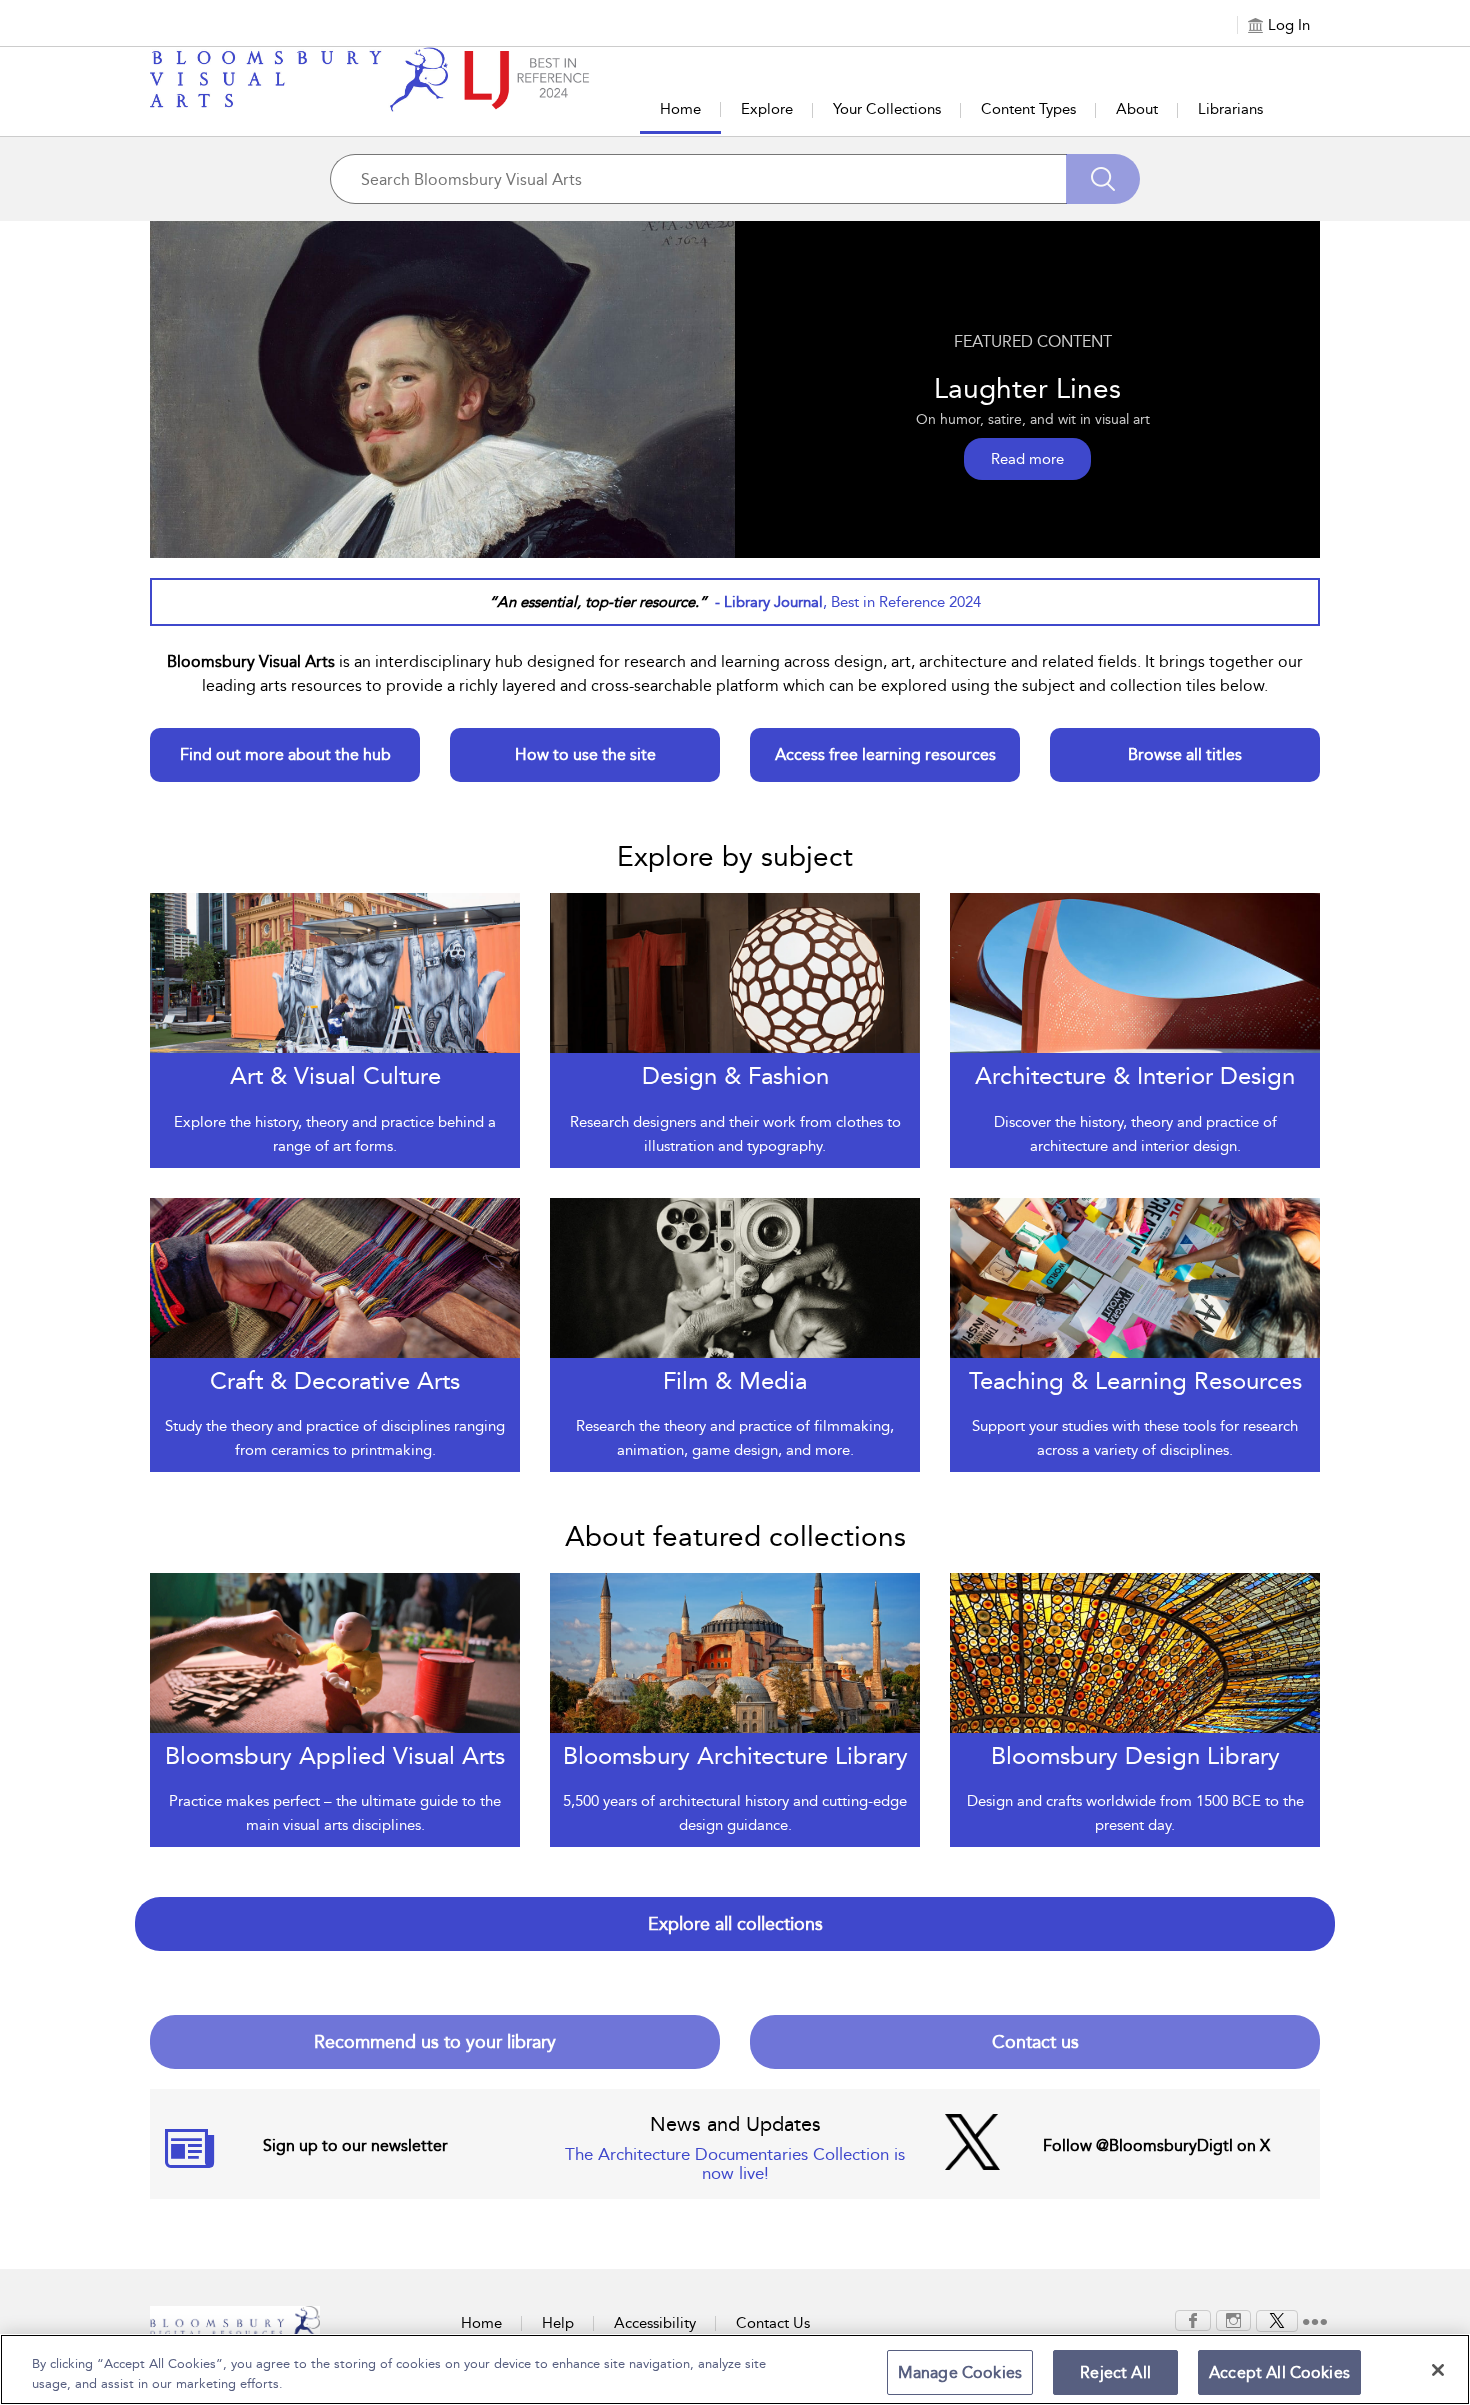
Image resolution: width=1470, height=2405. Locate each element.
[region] (735, 2369)
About (1137, 109)
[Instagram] (1233, 2319)
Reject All (1115, 2372)
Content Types (1028, 109)
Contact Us (773, 2323)
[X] (1277, 2319)
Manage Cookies (960, 2372)
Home (680, 109)
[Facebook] (1193, 2319)
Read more (1027, 459)
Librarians (1230, 109)
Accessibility (655, 2323)
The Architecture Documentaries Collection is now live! (735, 2163)
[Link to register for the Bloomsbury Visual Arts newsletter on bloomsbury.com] (189, 2161)
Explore (767, 109)
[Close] (1438, 2370)
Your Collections (887, 109)
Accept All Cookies (1279, 2372)
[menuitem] (1193, 2320)
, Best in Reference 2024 (848, 602)
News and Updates (735, 2124)
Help (558, 2323)
